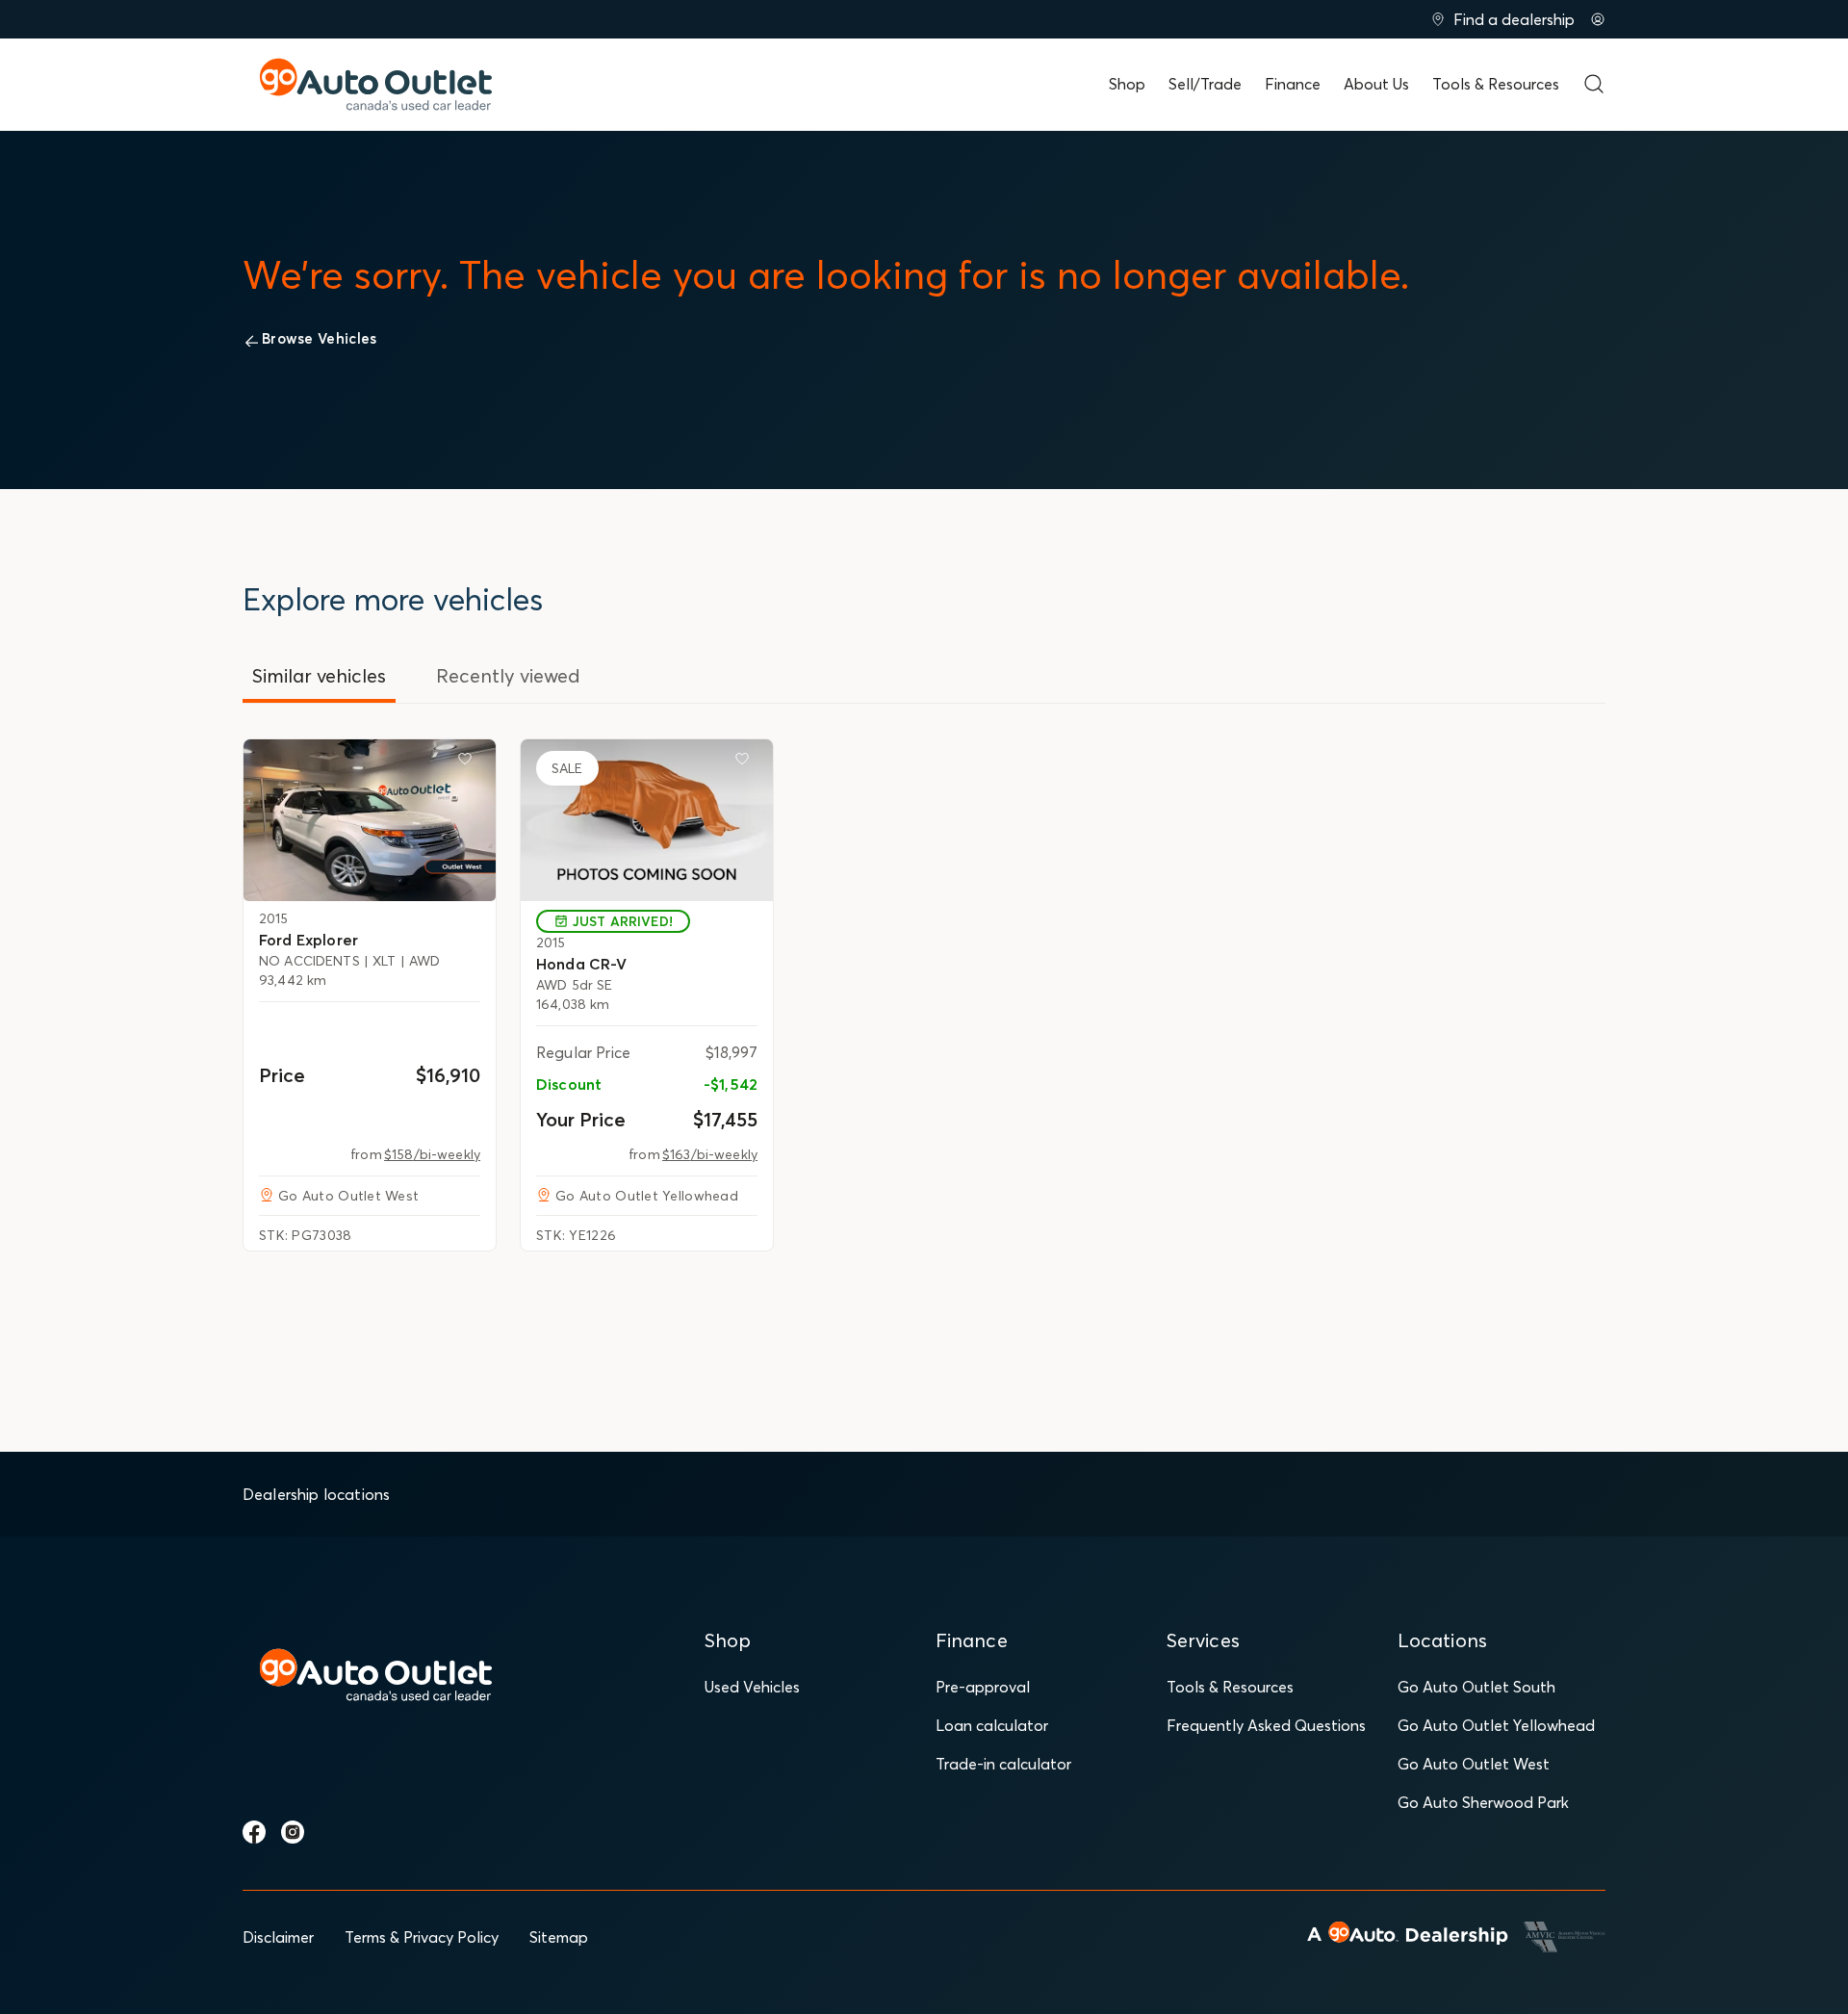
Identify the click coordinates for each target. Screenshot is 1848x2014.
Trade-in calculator (1003, 1764)
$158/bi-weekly (432, 1154)
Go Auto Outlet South (1476, 1687)
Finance (1293, 84)
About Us (1376, 84)
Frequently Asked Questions (1266, 1725)
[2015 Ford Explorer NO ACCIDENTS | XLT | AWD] (370, 820)
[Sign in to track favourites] (469, 762)
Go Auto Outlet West (1474, 1764)
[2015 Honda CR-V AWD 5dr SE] (647, 821)
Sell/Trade (1205, 84)
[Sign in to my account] (1598, 19)
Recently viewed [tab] (508, 675)
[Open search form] (1594, 84)
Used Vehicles (752, 1687)
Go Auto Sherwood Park (1483, 1802)
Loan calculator (992, 1725)
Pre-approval (983, 1687)
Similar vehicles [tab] (319, 675)
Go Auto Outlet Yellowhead (1496, 1725)
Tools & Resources (1496, 84)
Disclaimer (278, 1937)
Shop (1127, 84)
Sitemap (559, 1937)
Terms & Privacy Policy (422, 1937)
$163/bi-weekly (710, 1154)
